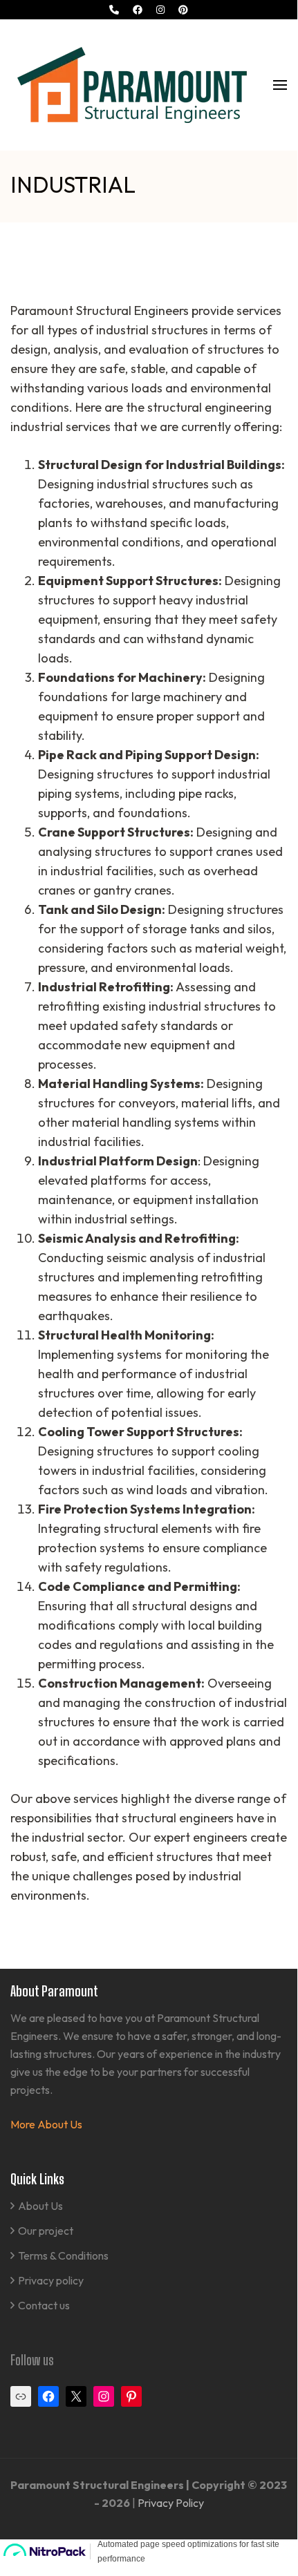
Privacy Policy (171, 2503)
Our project (46, 2231)
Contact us (44, 2305)
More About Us (46, 2124)
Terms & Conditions (63, 2255)
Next (269, 247)
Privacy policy (51, 2280)
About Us (40, 2206)
